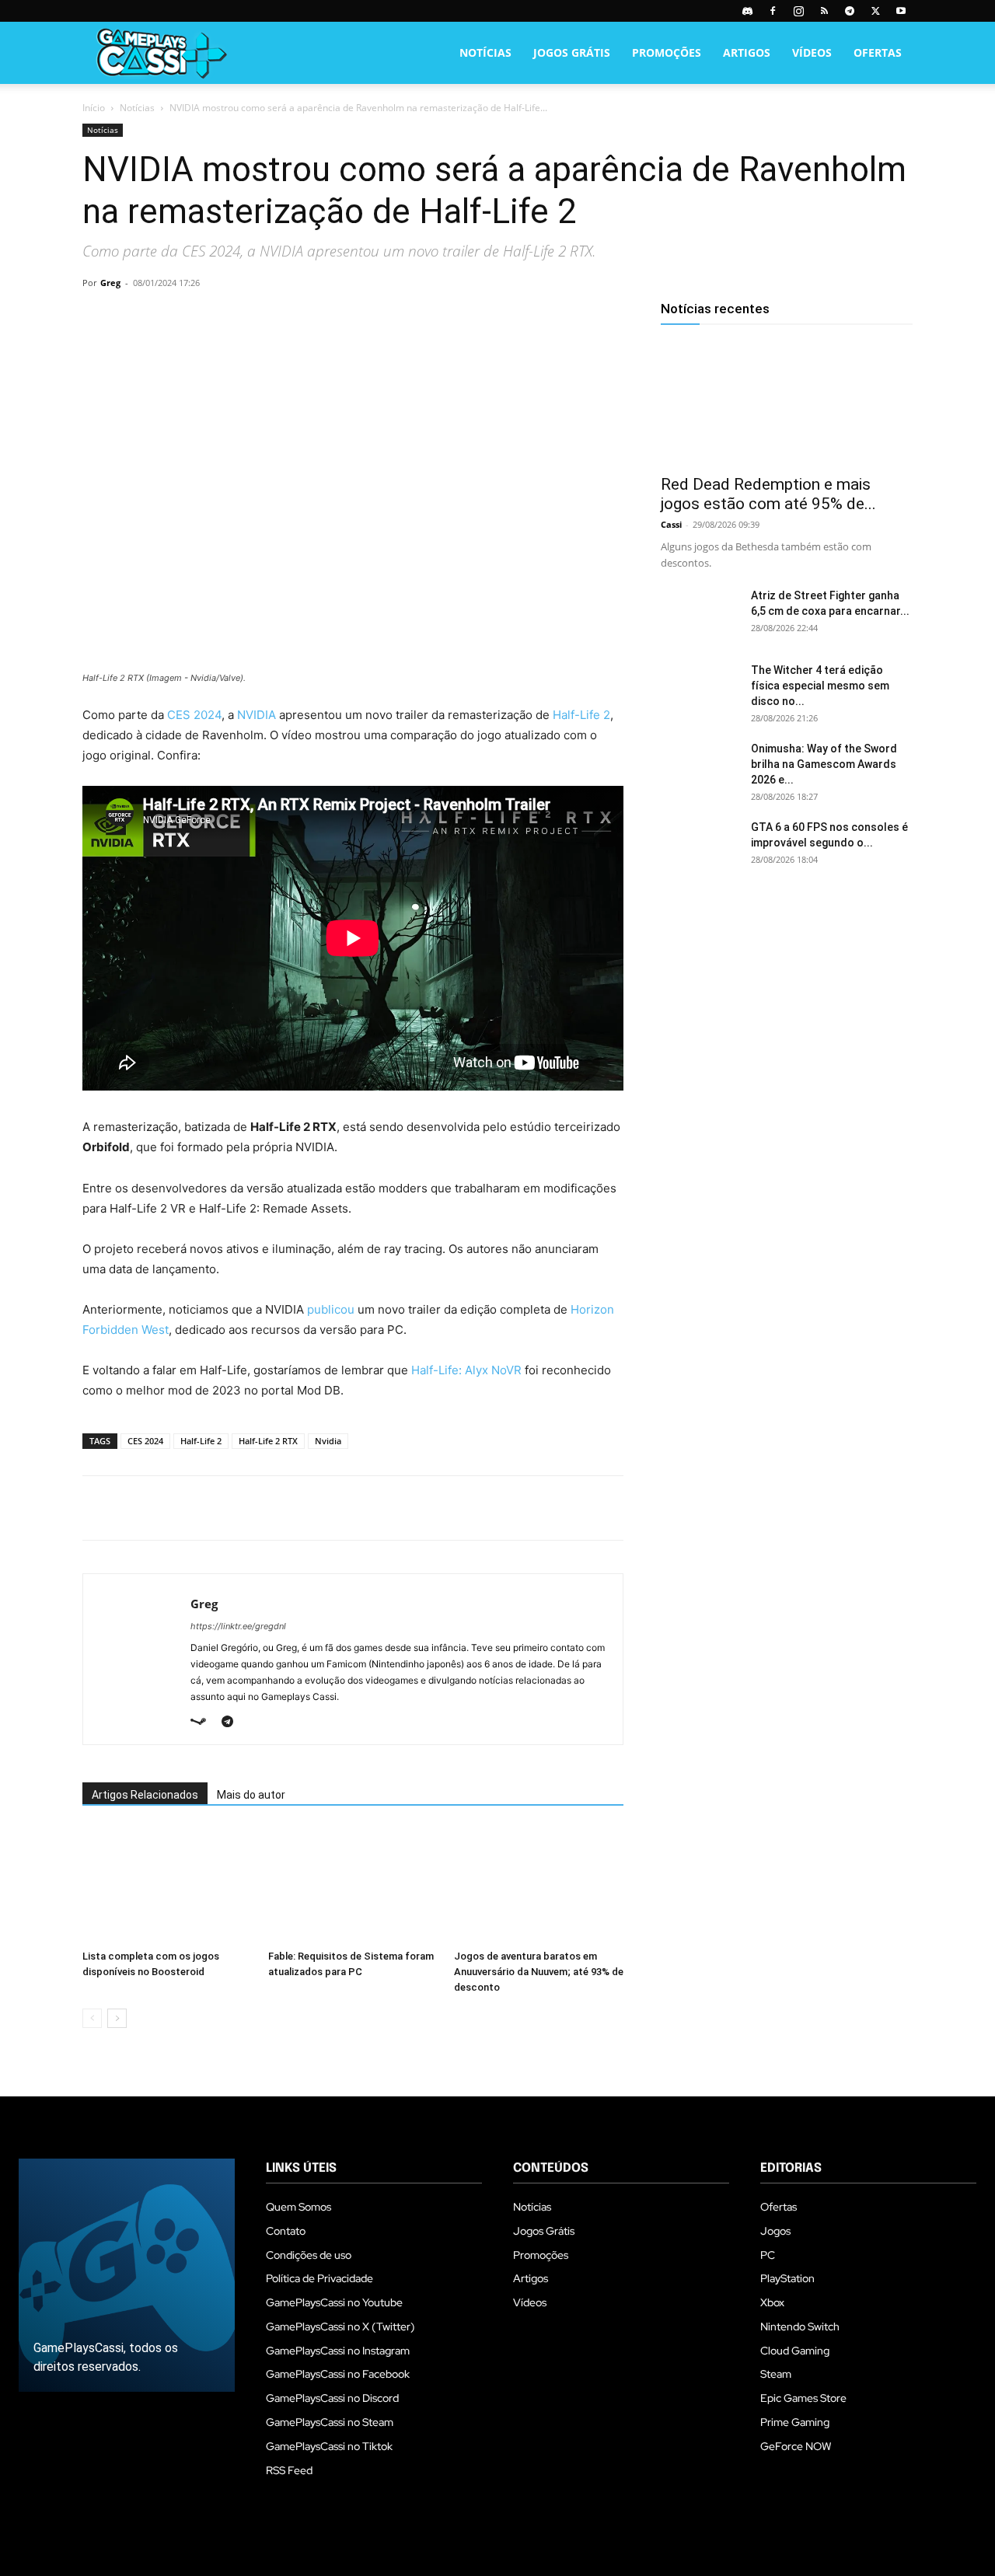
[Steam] (204, 1723)
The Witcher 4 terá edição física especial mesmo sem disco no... (820, 686)
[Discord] (747, 11)
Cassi (671, 524)
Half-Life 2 (581, 715)
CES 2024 (194, 715)
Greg (110, 283)
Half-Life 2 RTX (268, 1441)
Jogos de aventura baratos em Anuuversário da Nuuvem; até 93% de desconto (539, 1972)
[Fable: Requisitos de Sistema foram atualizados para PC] (353, 1885)
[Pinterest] (169, 318)
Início (94, 108)
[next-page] (117, 2018)
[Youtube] (901, 11)
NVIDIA (257, 715)
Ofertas (878, 52)
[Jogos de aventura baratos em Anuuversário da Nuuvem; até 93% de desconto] (539, 1885)
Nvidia (328, 1441)
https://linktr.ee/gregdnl (238, 1626)
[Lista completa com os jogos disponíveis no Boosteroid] (167, 1885)
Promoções (667, 52)
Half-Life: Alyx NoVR (466, 1370)
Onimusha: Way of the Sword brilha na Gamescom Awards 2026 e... (824, 764)
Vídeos (812, 52)
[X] (875, 11)
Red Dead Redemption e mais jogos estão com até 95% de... (768, 494)
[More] (278, 318)
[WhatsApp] (205, 318)
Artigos (747, 52)
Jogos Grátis (572, 52)
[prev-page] (92, 2018)
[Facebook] (773, 11)
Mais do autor (251, 1795)
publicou (331, 1309)
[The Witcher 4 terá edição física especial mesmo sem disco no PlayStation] (700, 689)
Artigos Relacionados (145, 1795)
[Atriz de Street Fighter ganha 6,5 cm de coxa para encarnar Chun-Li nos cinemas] (700, 615)
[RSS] (824, 11)
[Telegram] (850, 11)
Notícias (485, 52)
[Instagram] (798, 11)
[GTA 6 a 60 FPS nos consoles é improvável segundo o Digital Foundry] (700, 846)
